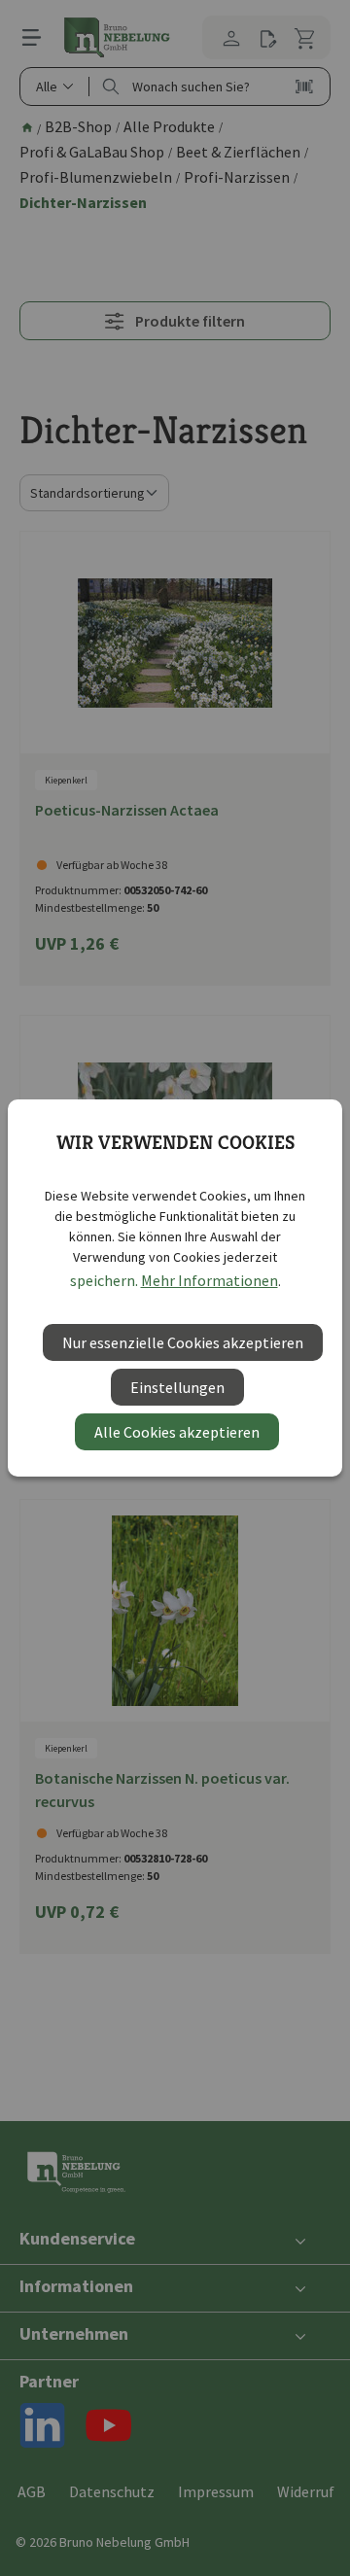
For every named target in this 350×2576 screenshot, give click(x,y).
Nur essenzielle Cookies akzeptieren (183, 1342)
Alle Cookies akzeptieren (177, 1432)
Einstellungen (177, 1387)
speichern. (104, 1280)
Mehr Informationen (210, 1280)
